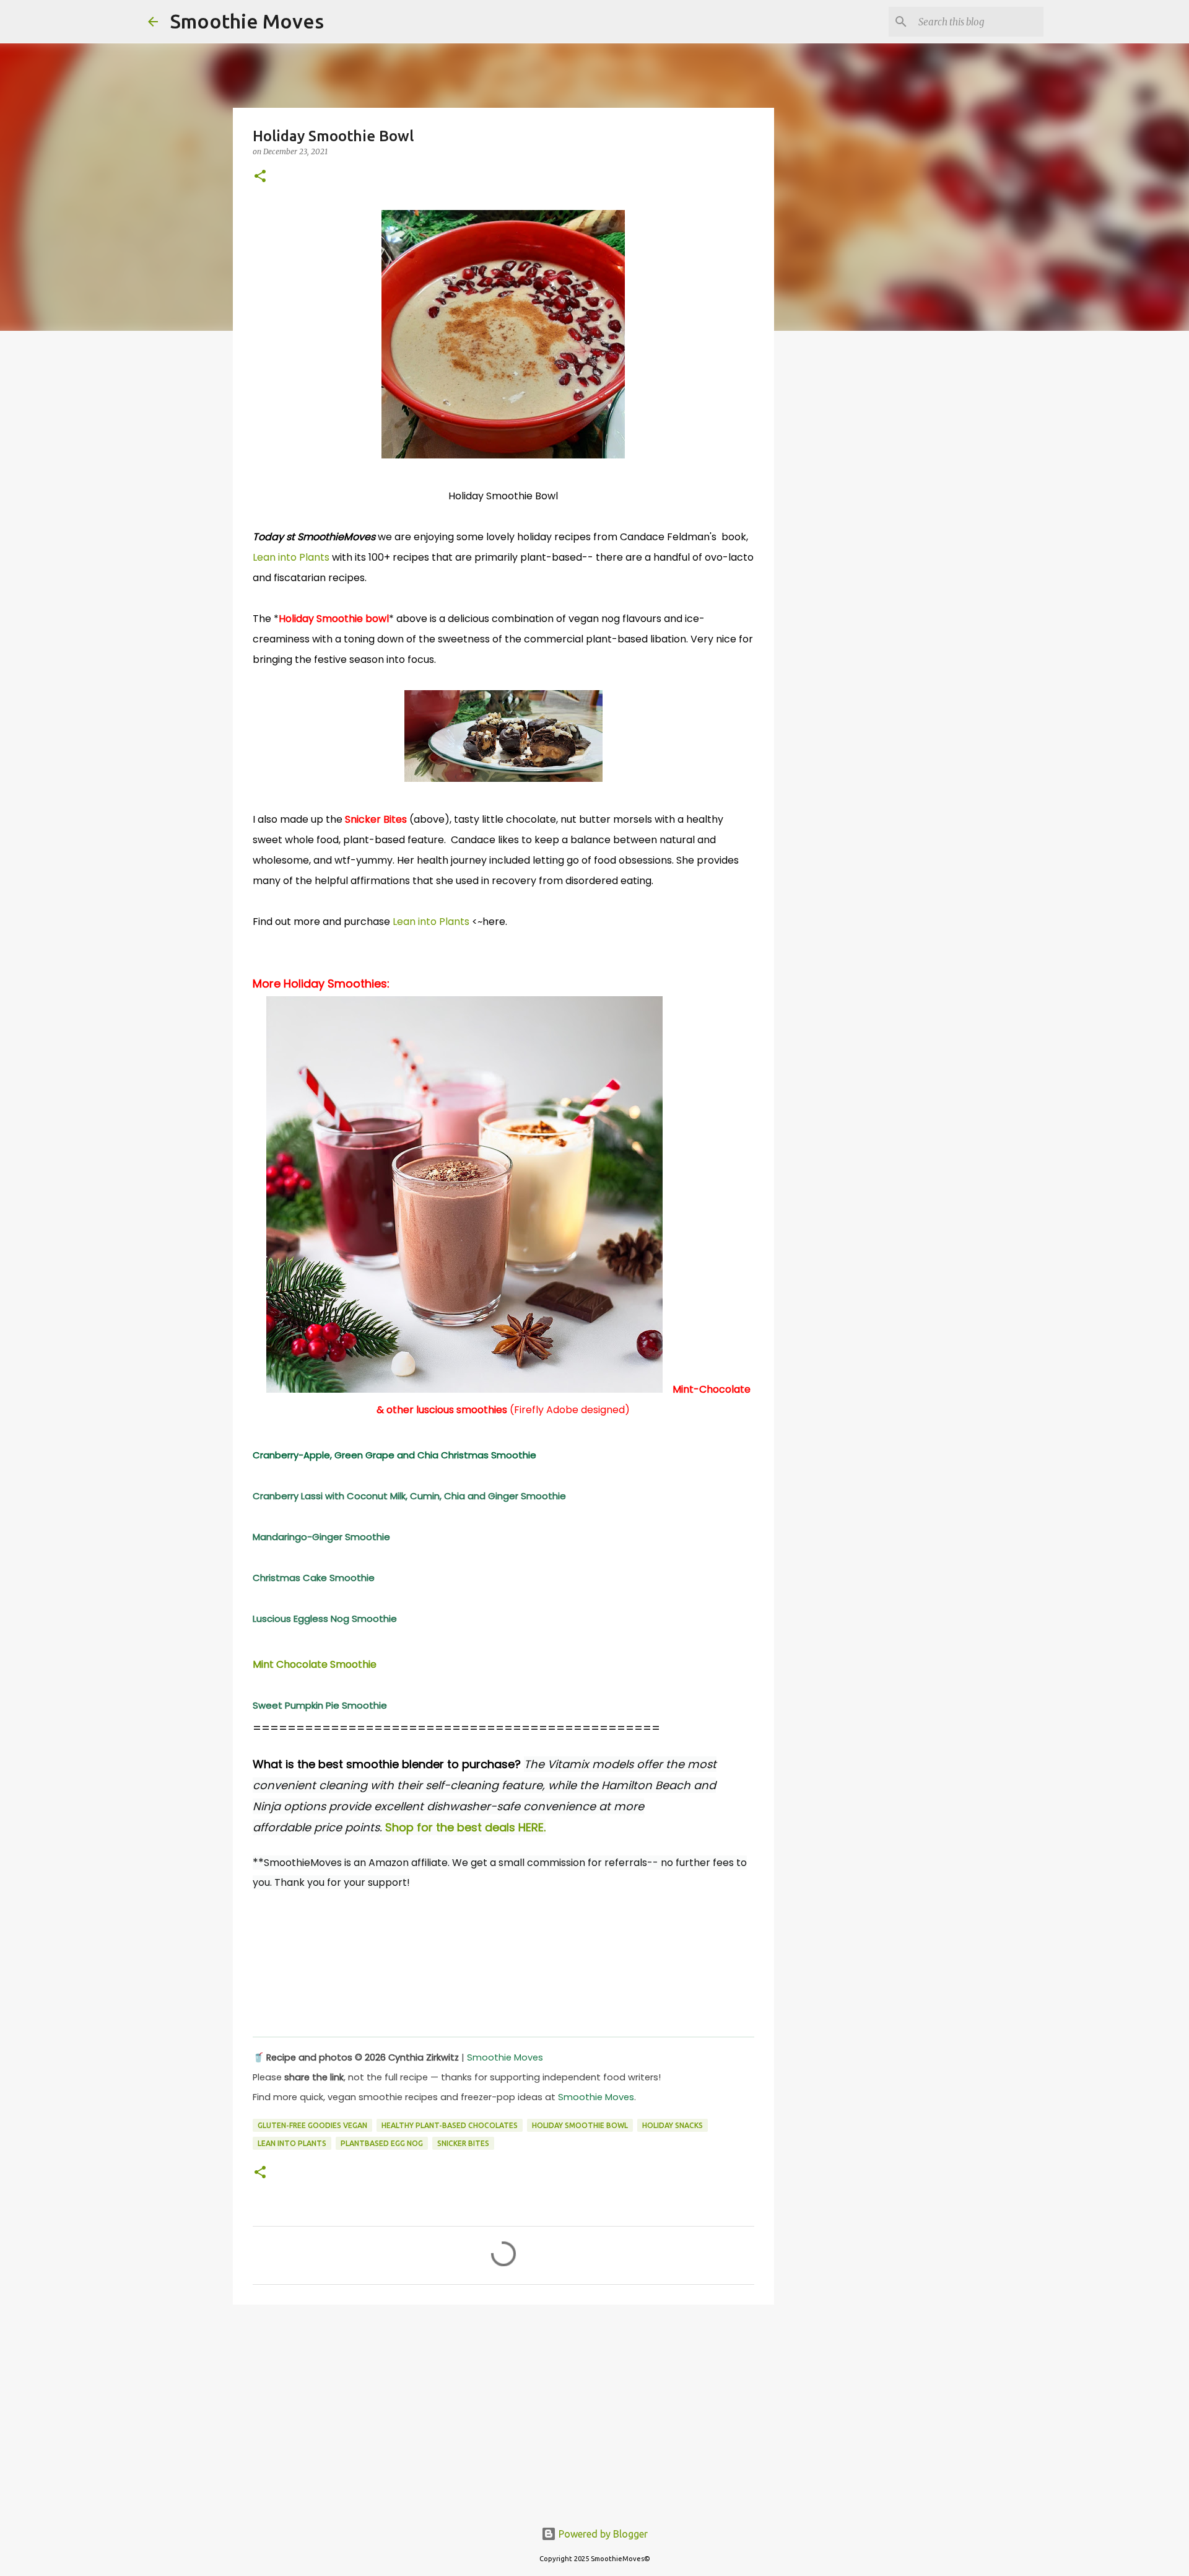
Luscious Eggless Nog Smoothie (325, 1619)
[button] (260, 177)
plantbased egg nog (382, 2143)
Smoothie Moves (247, 21)
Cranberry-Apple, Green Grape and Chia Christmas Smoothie (394, 1455)
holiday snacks (673, 2125)
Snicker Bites (463, 2143)
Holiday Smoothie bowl (580, 2125)
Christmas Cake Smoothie (314, 1578)
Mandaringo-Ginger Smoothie (321, 1537)
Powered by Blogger (602, 2534)
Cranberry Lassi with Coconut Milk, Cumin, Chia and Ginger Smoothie (409, 1496)
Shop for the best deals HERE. (465, 1827)
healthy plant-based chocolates (450, 2125)
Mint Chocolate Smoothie (315, 1664)
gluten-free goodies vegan (312, 2125)
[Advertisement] (503, 2410)
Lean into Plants (291, 557)
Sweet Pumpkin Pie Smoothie (320, 1705)
